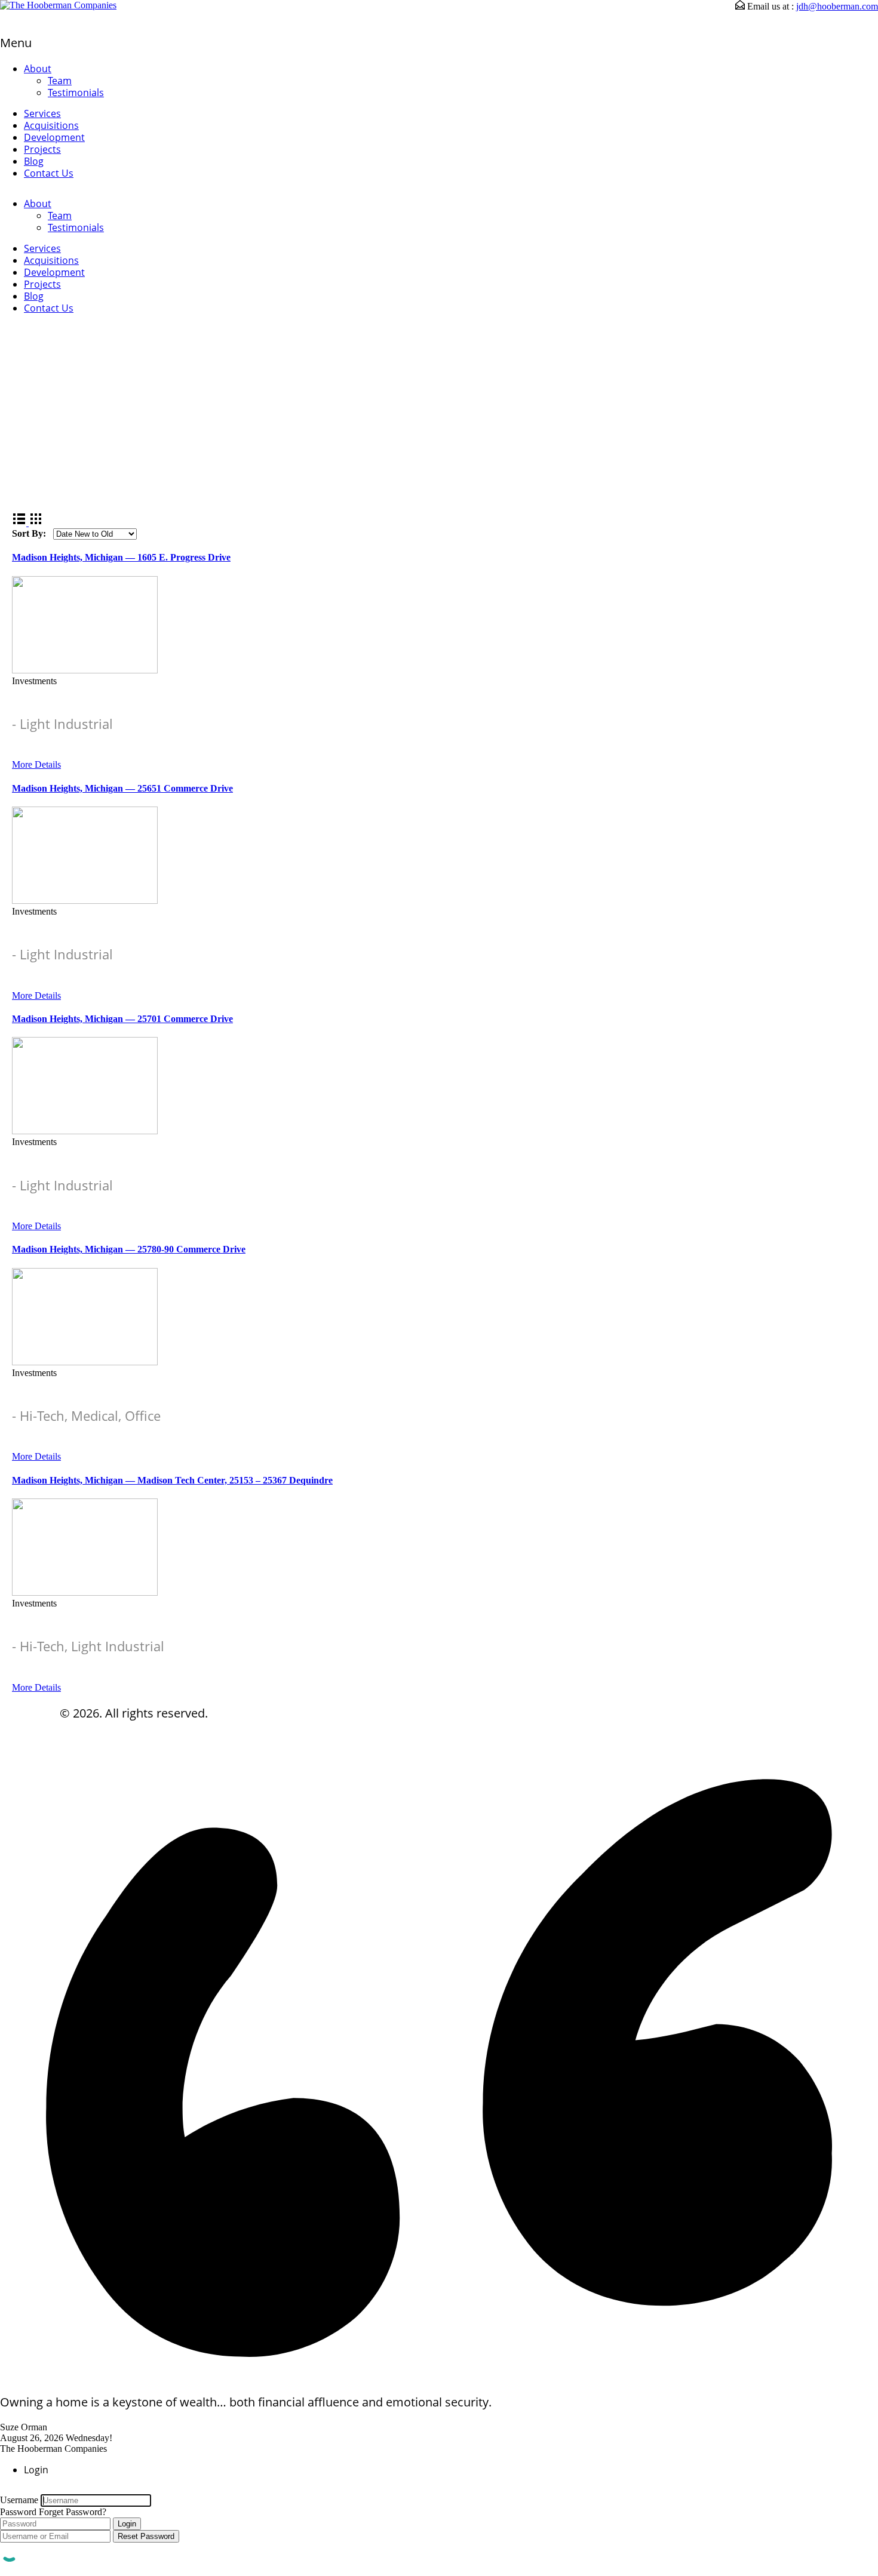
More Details (36, 764)
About (38, 69)
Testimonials (76, 93)
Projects (42, 149)
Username (19, 2500)
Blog (34, 161)
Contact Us (49, 173)
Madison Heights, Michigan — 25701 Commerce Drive (122, 1019)
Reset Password (146, 2536)
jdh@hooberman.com (837, 6)
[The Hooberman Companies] (58, 5)
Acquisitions (51, 125)
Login (127, 2524)
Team (60, 81)
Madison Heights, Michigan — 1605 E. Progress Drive (121, 557)
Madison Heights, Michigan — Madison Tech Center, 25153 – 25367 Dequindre (172, 1480)
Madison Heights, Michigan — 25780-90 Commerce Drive (129, 1249)
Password (18, 2512)
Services (42, 113)
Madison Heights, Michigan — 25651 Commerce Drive (122, 788)
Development (54, 137)
